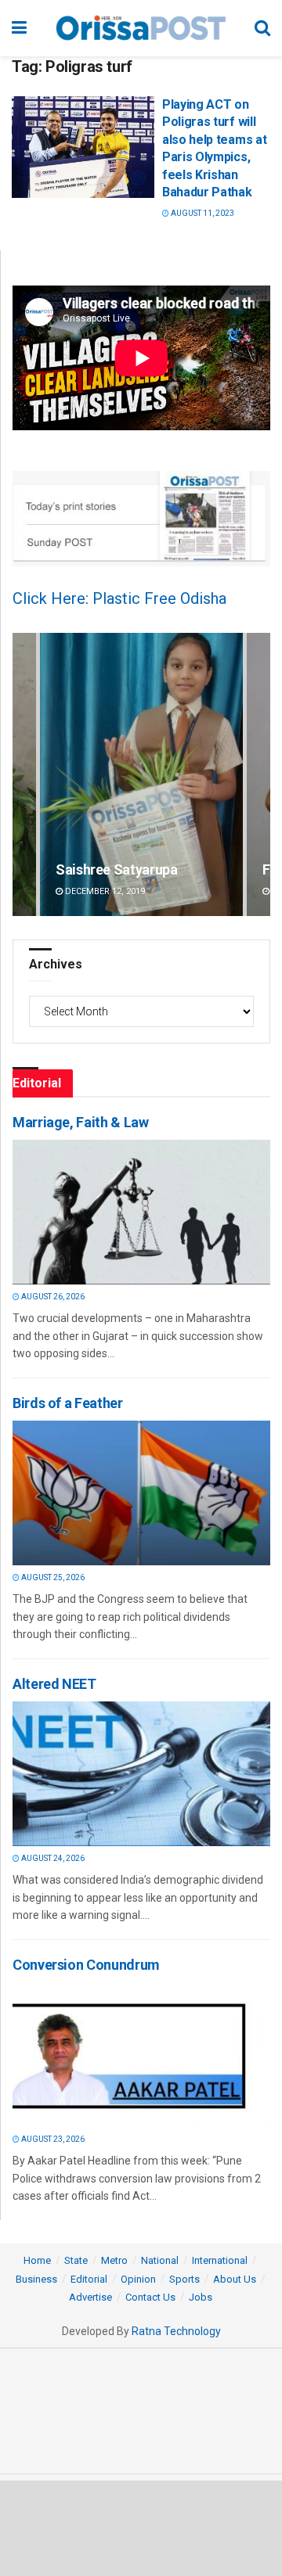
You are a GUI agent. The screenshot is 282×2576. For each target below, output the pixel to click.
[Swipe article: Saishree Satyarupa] (141, 775)
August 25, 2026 (52, 1577)
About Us (235, 2279)
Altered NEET (54, 1684)
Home (37, 2260)
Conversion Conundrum (86, 1965)
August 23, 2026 (52, 2139)
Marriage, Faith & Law (80, 1122)
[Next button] (258, 775)
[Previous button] (24, 775)
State (76, 2260)
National (160, 2260)
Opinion (138, 2279)
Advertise (90, 2297)
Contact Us (150, 2297)
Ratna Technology (176, 2331)
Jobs (201, 2297)
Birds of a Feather (68, 1403)
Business (36, 2279)
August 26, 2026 (52, 1297)
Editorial (89, 2279)
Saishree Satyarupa (117, 869)
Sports (184, 2279)
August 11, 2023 (202, 213)
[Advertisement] (141, 2527)
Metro (114, 2260)
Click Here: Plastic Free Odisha (119, 598)
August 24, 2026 (52, 1858)
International (220, 2260)
